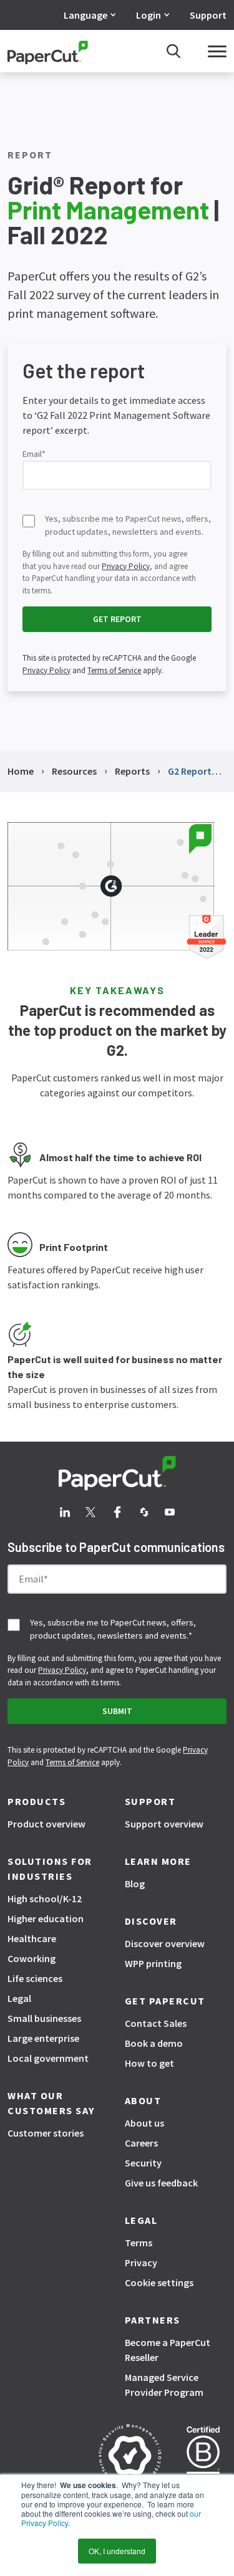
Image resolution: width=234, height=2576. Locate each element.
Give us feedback (161, 2183)
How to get (149, 2063)
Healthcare (32, 1938)
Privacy (141, 2262)
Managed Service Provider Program (164, 2385)
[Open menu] (217, 51)
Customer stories (46, 2133)
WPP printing (153, 1963)
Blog (135, 1884)
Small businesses (44, 2018)
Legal (19, 1998)
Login (149, 15)
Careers (141, 2143)
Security (143, 2163)
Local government (48, 2058)
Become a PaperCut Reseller (168, 2350)
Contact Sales (156, 2023)
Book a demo (154, 2043)
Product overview (46, 1824)
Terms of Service (114, 670)
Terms (139, 2243)
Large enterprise (43, 2038)
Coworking (32, 1958)
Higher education (46, 1918)
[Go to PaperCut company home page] (117, 1473)
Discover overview (165, 1943)
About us (144, 2123)
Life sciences (35, 1978)
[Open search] (173, 51)
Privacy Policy (126, 566)
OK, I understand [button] (117, 2551)
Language (85, 15)
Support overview (164, 1824)
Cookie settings (159, 2282)
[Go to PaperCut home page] (48, 51)
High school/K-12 (45, 1898)
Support (208, 15)
